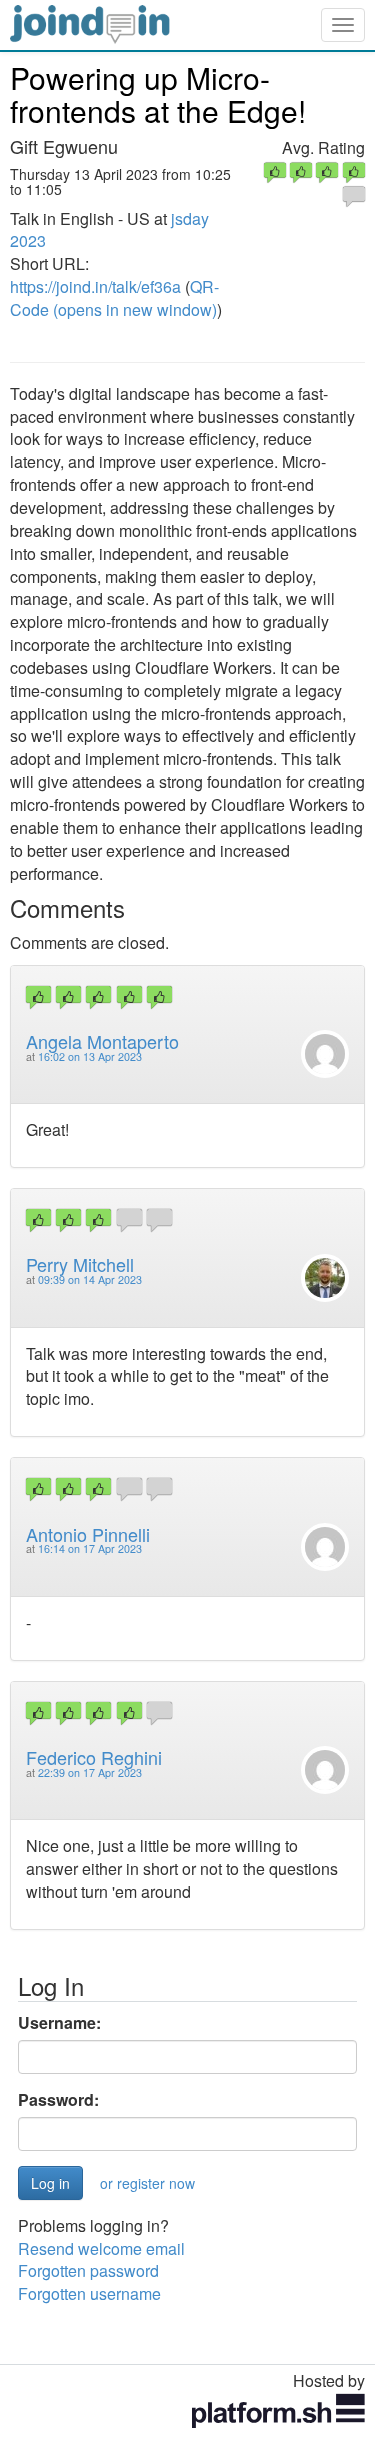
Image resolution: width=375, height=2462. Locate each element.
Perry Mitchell (80, 1264)
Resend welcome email (101, 2248)
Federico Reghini (94, 1757)
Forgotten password (88, 2270)
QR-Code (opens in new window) (114, 298)
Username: (59, 2023)
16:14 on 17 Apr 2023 (90, 1548)
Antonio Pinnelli (88, 1534)
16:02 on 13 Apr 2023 (90, 1056)
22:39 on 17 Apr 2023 (90, 1772)
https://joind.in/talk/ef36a (95, 286)
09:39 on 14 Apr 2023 (90, 1279)
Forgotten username (89, 2293)
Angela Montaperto (102, 1041)
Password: (58, 2100)
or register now (147, 2183)
